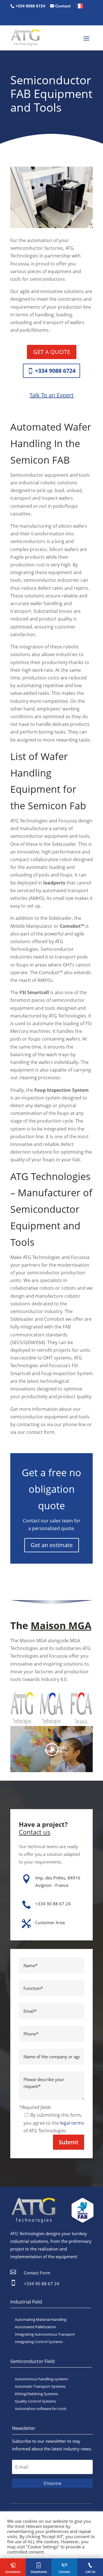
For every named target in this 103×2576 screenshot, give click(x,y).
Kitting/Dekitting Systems (36, 2394)
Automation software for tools (41, 2409)
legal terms (72, 2123)
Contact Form (37, 2273)
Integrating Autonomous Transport (45, 2334)
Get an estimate (52, 1545)
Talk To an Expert (51, 395)
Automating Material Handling (41, 2319)
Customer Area (50, 1922)
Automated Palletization (35, 2327)
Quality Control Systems (35, 2401)
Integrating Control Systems (39, 2342)
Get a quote (52, 352)
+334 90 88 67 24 (53, 1904)
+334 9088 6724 (55, 371)
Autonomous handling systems (41, 2379)
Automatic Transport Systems (40, 2386)
